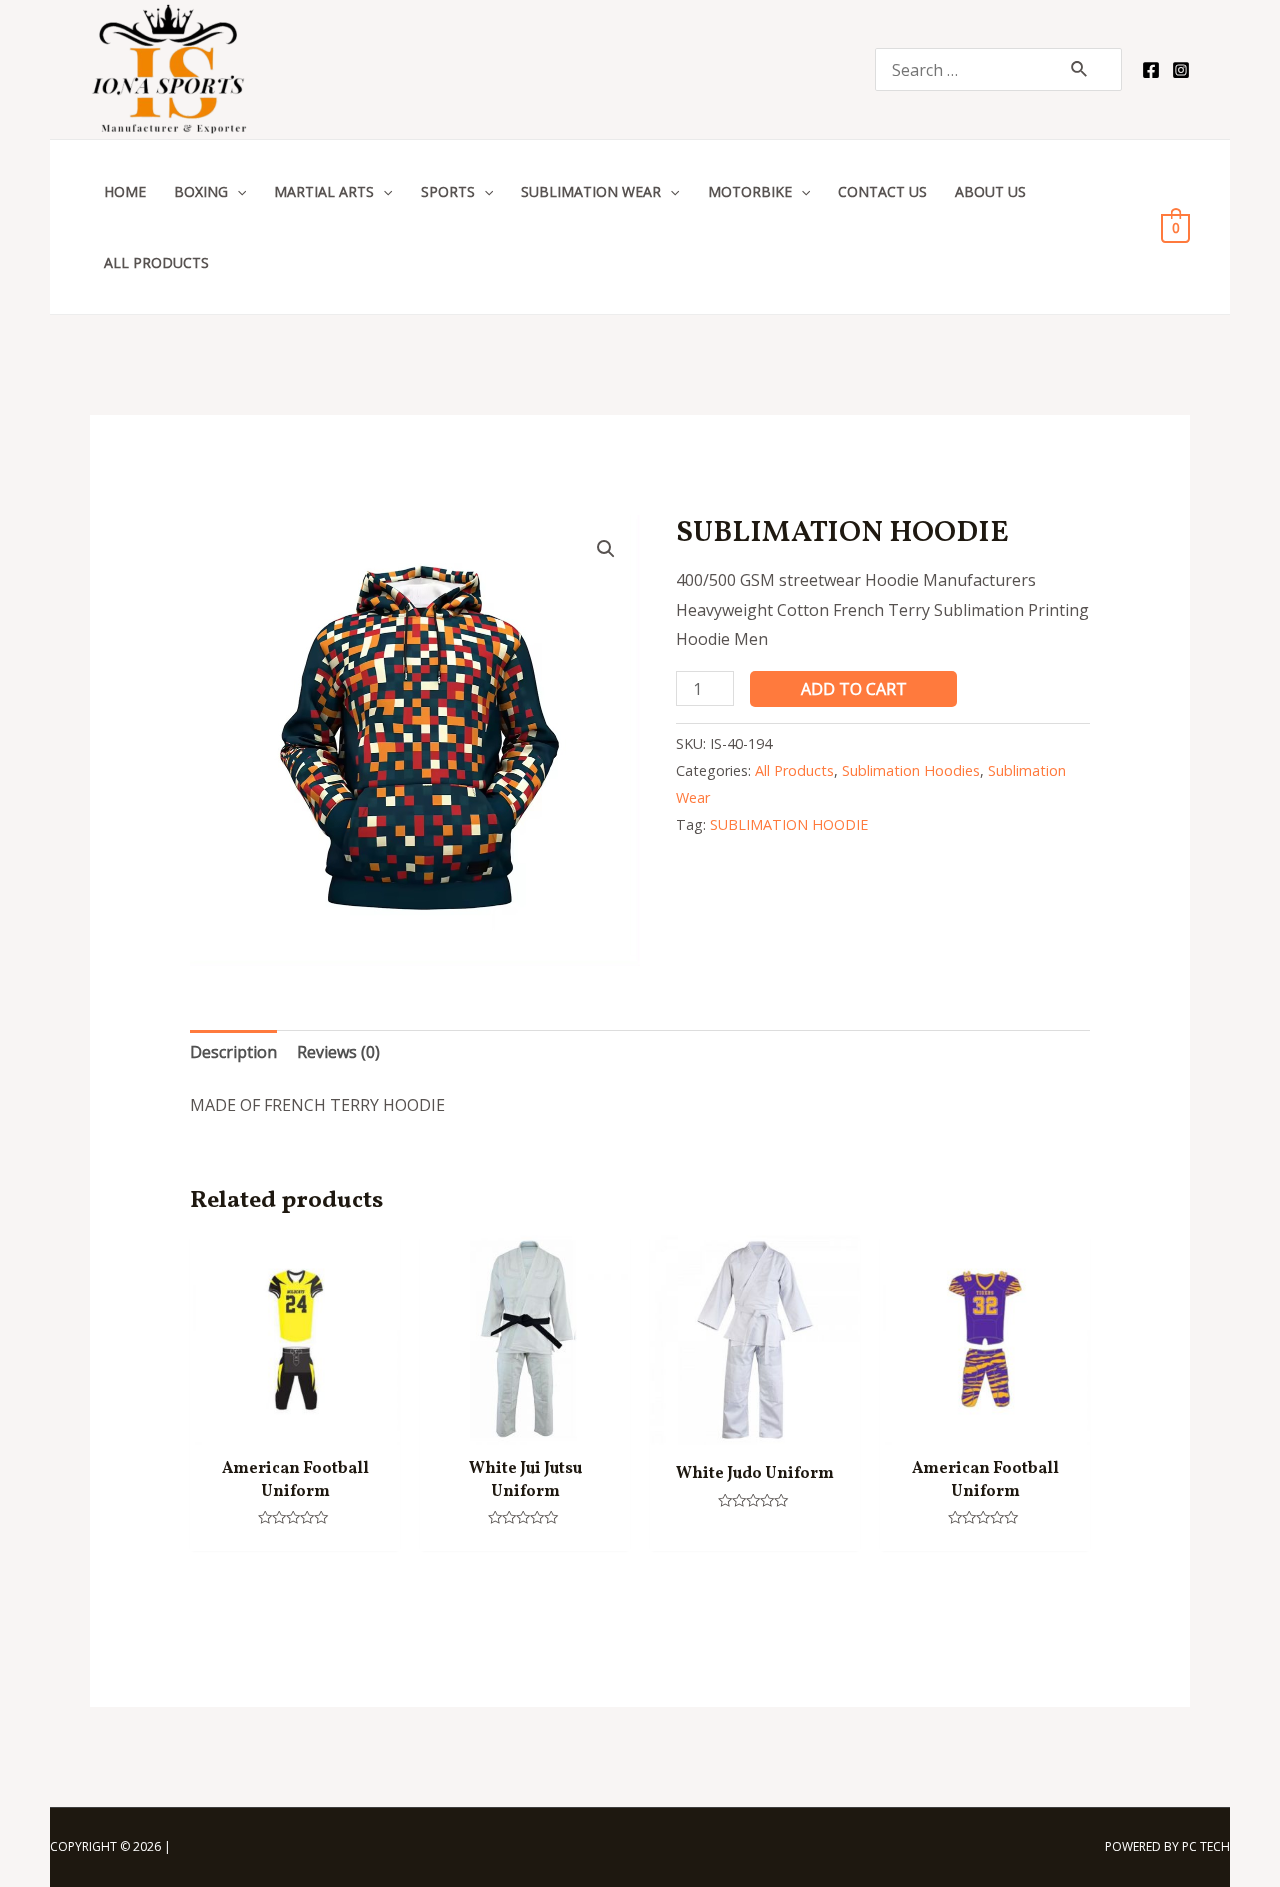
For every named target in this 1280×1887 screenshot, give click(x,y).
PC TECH (1206, 1846)
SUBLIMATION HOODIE (789, 824)
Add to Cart (854, 689)
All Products (794, 770)
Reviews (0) (338, 1052)
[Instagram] (1181, 70)
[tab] (233, 1053)
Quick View (295, 1427)
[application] (237, 191)
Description (233, 1052)
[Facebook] (1151, 70)
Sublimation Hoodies (911, 770)
